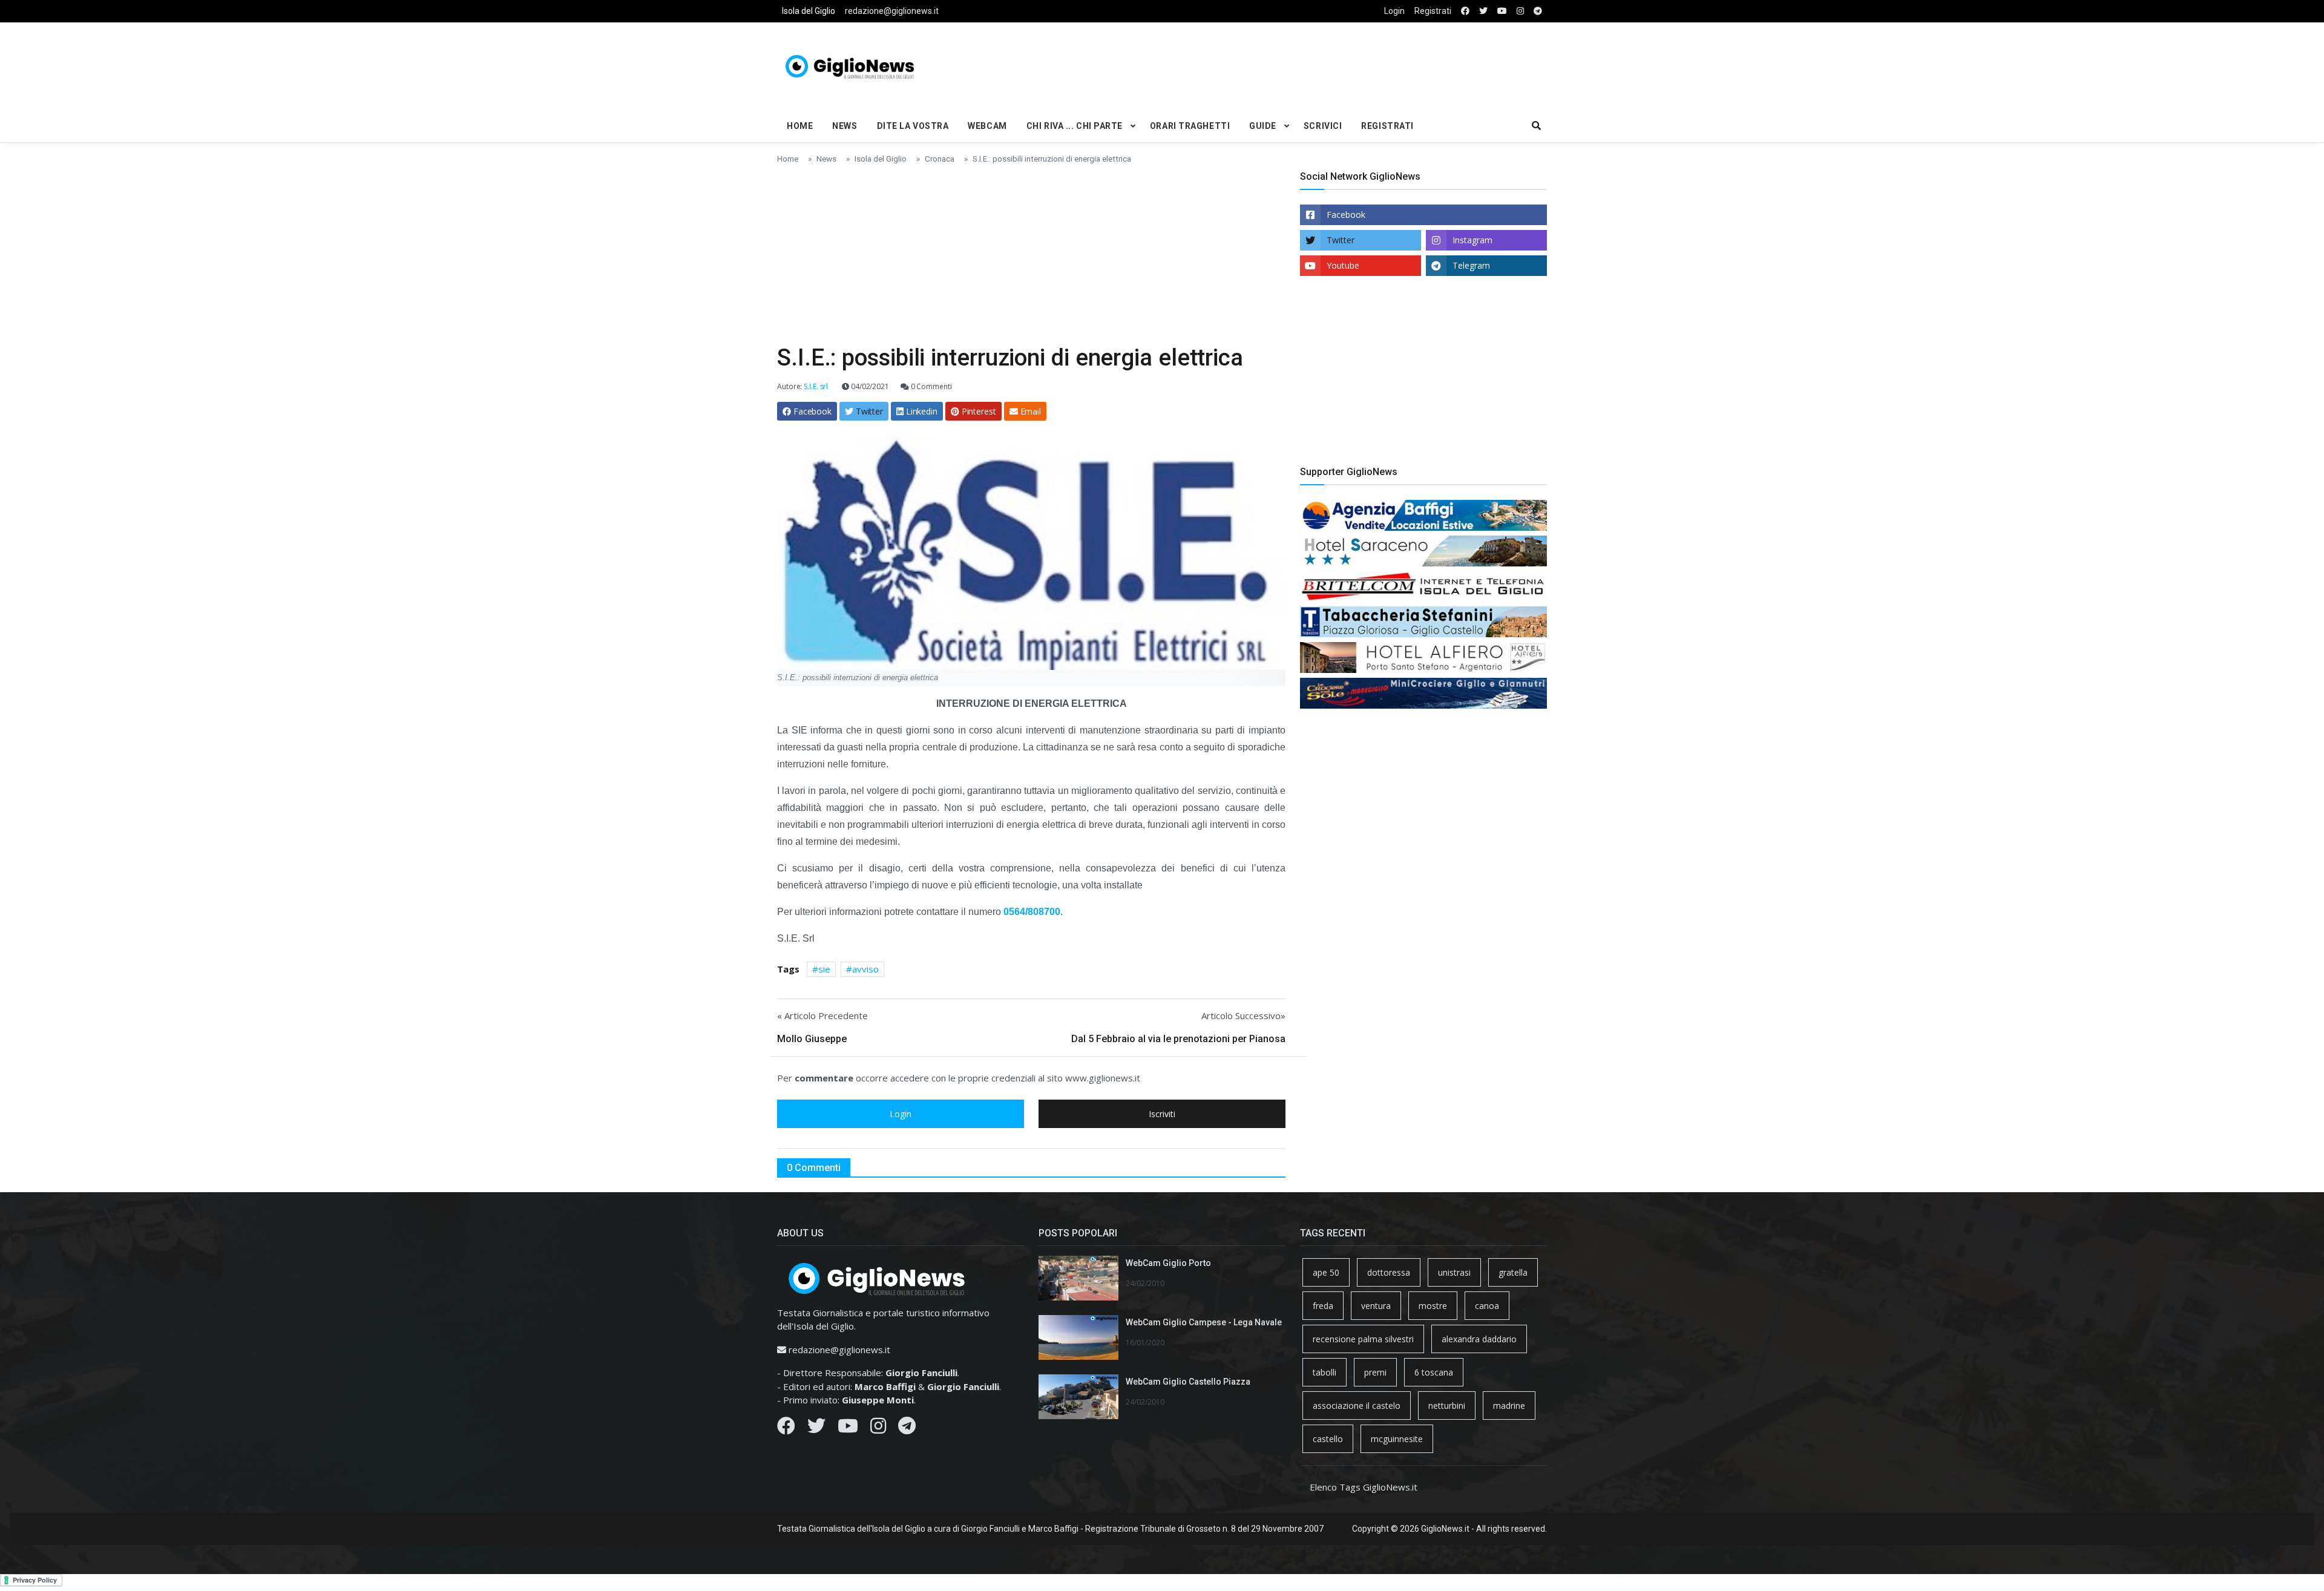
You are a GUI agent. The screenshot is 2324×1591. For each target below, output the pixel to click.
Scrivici (1323, 126)
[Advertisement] (1293, 64)
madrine (1509, 1406)
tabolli (1324, 1372)
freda (1323, 1306)
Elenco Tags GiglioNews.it (1364, 1487)
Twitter (1341, 240)
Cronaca (940, 159)
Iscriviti (1162, 1114)
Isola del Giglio (809, 11)
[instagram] (1520, 11)
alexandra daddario (1479, 1339)
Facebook (1346, 215)
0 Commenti (931, 386)
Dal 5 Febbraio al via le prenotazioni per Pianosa (1178, 1039)
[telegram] (1538, 11)
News (845, 126)
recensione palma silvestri (1363, 1339)
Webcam (987, 126)
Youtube (1343, 265)
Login (1394, 11)
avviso (865, 969)
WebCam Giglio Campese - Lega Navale (1204, 1322)
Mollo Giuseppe (812, 1039)
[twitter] (1483, 11)
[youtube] (1502, 11)
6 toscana (1434, 1372)
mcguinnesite (1397, 1439)
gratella (1513, 1272)
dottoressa (1389, 1272)
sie (824, 969)
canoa (1487, 1306)
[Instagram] (878, 1429)
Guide (1263, 126)
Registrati (1433, 11)
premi (1375, 1372)
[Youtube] (848, 1429)
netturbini (1447, 1406)
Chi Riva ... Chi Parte (1075, 126)
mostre (1433, 1306)
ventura (1376, 1306)
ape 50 (1326, 1272)
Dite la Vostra (913, 126)
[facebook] (1465, 11)
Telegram (1471, 265)
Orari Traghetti (1190, 126)
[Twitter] (816, 1429)
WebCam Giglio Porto (1168, 1263)
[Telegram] (907, 1429)
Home (800, 126)
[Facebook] (786, 1429)
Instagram (1472, 240)
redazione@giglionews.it (892, 11)
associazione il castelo (1357, 1406)
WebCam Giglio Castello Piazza (1188, 1382)
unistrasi (1454, 1272)
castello (1328, 1439)
